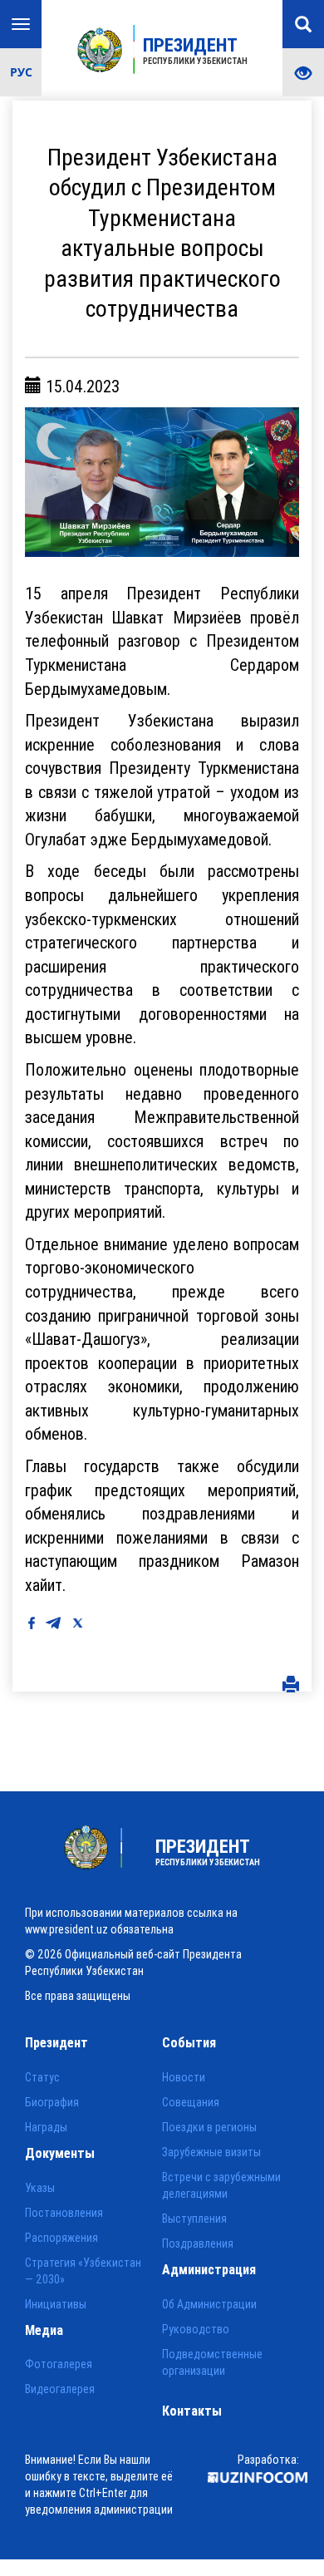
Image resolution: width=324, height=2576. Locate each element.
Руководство (196, 2329)
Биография (52, 2102)
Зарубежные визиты (211, 2152)
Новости (184, 2077)
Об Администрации (209, 2304)
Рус (21, 72)
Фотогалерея (59, 2364)
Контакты (192, 2411)
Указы (40, 2188)
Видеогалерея (60, 2389)
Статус (42, 2077)
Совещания (191, 2102)
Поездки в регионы (209, 2127)
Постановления (64, 2213)
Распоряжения (61, 2238)
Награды (46, 2127)
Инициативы (56, 2304)
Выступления (194, 2219)
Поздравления (198, 2244)
